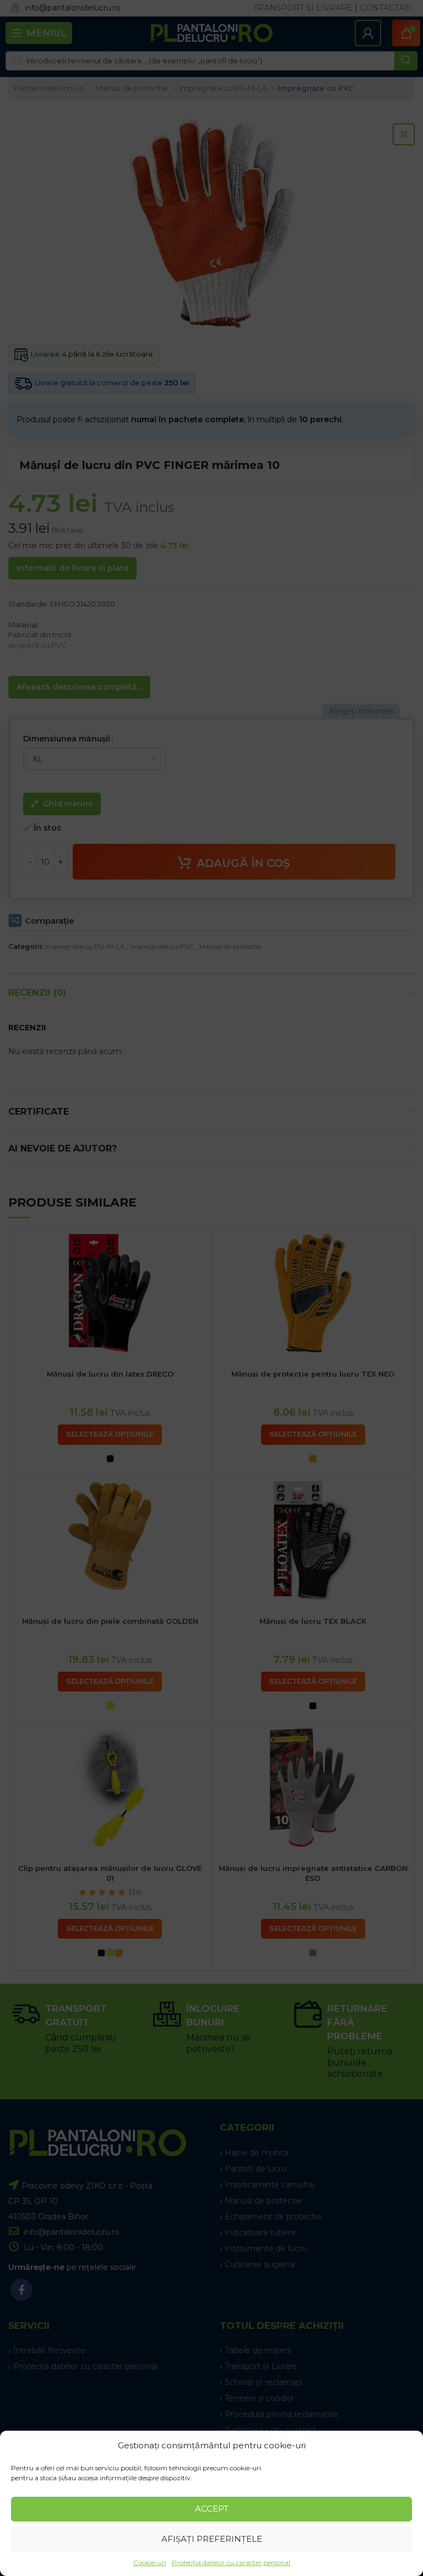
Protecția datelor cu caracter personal (231, 2563)
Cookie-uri (150, 2563)
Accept (212, 2509)
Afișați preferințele (212, 2539)
